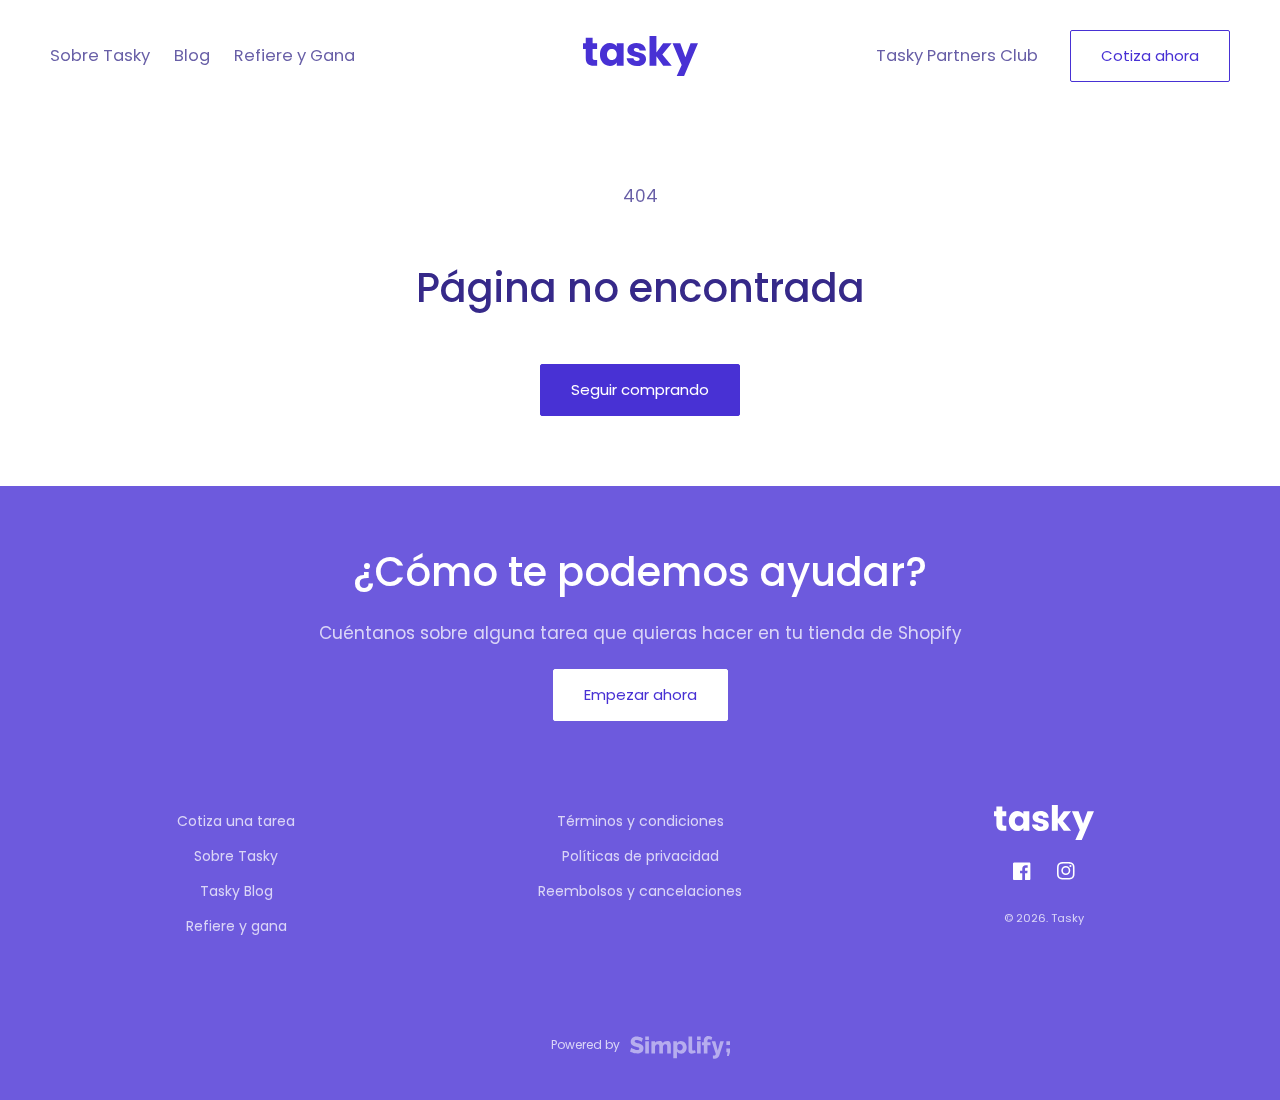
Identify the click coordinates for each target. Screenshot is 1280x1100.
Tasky (1067, 918)
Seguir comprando (640, 389)
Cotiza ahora (1150, 55)
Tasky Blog (236, 891)
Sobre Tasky (236, 856)
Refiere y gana (236, 926)
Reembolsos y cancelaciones (640, 891)
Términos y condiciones (640, 821)
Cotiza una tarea (236, 821)
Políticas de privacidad (640, 856)
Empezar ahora (640, 694)
